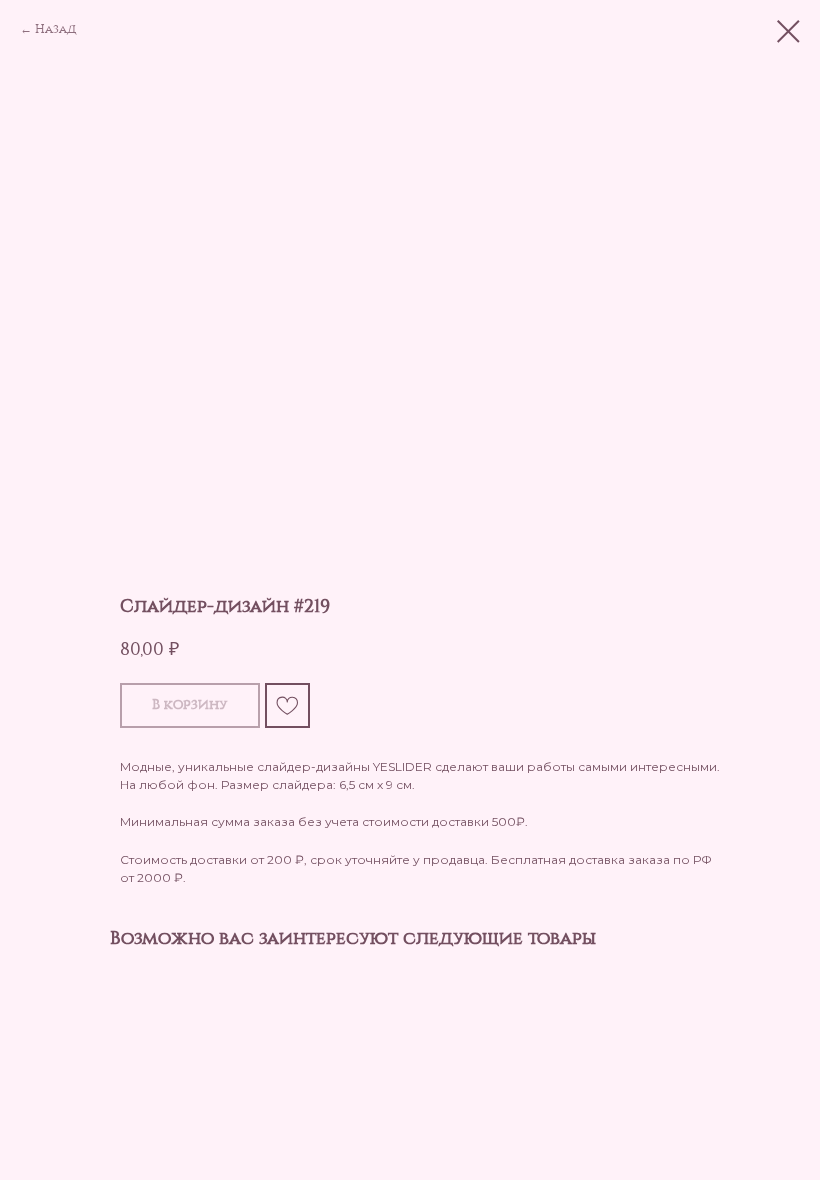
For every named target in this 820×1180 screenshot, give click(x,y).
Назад (55, 29)
